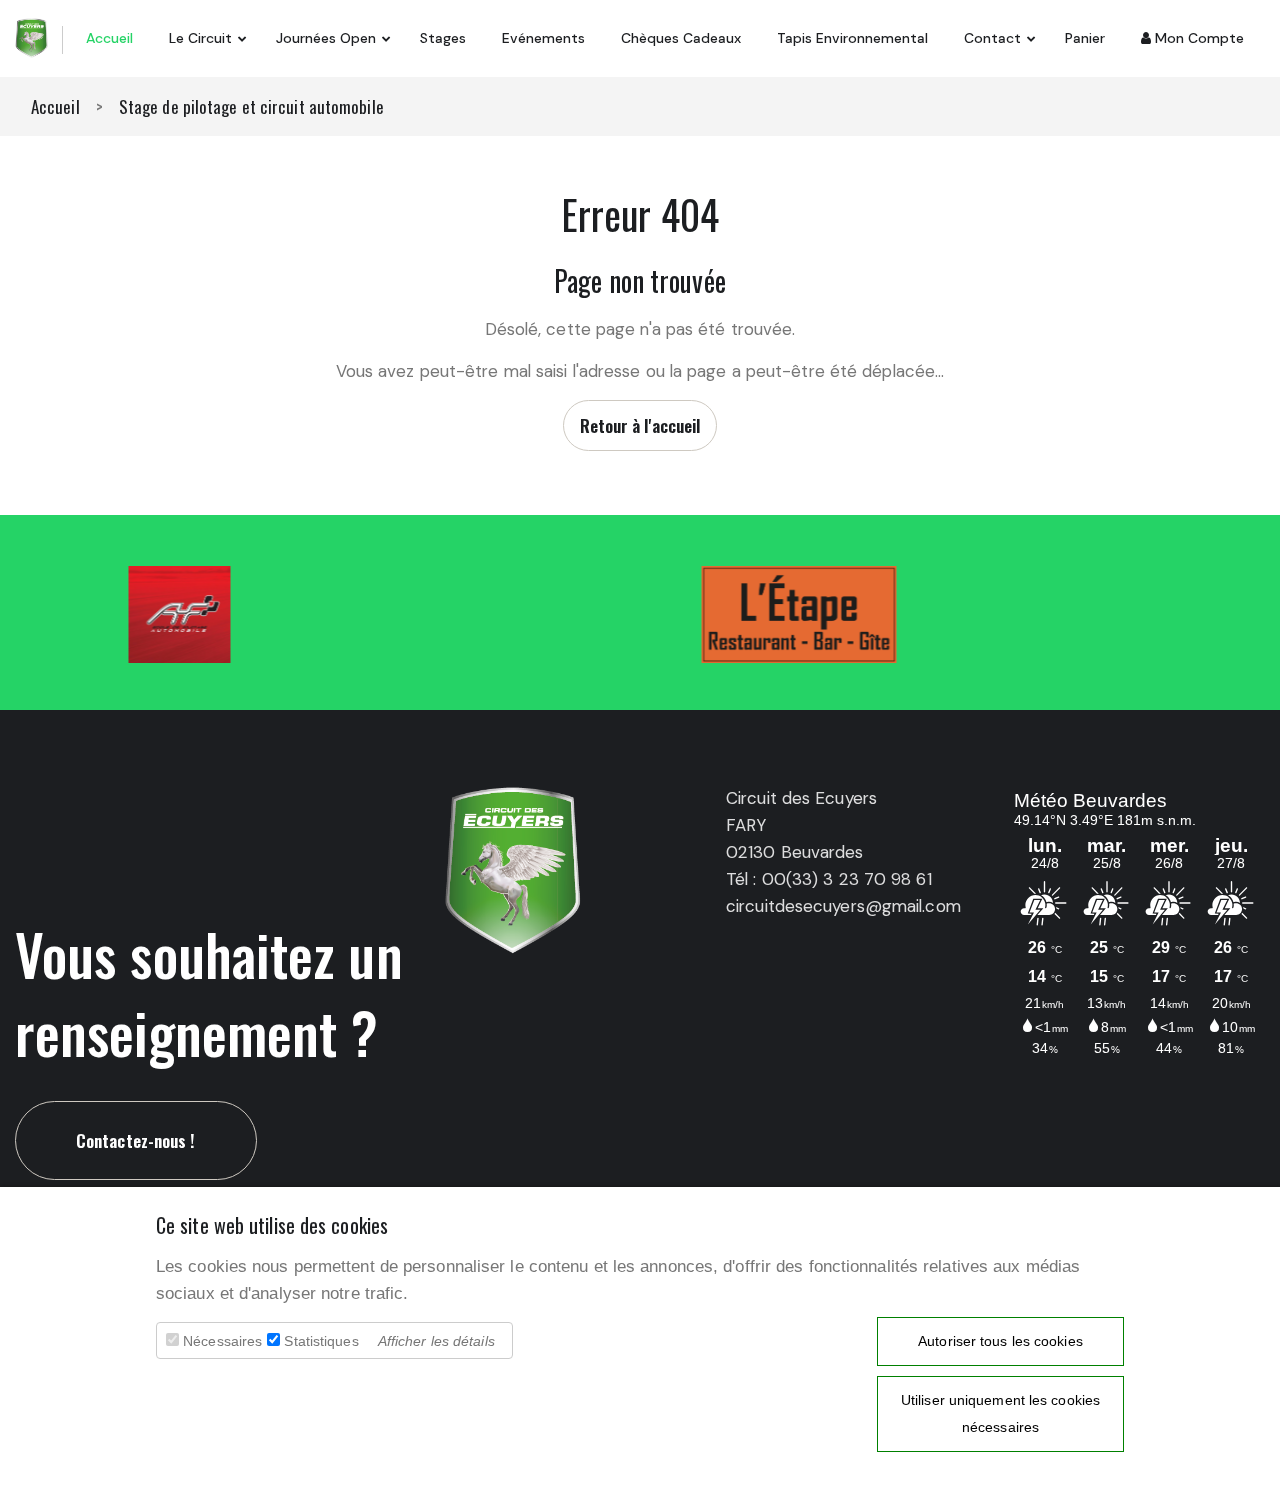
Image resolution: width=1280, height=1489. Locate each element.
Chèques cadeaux (681, 38)
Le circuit (200, 38)
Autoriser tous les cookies (1000, 1341)
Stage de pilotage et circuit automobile (251, 106)
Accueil (109, 38)
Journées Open (326, 38)
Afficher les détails (436, 1341)
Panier (1085, 38)
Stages (443, 38)
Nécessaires (222, 1341)
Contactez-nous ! (136, 1140)
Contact (992, 38)
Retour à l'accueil (640, 425)
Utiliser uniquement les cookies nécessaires (1000, 1413)
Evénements (543, 38)
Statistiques (321, 1341)
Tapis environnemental (852, 38)
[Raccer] (31, 36)
